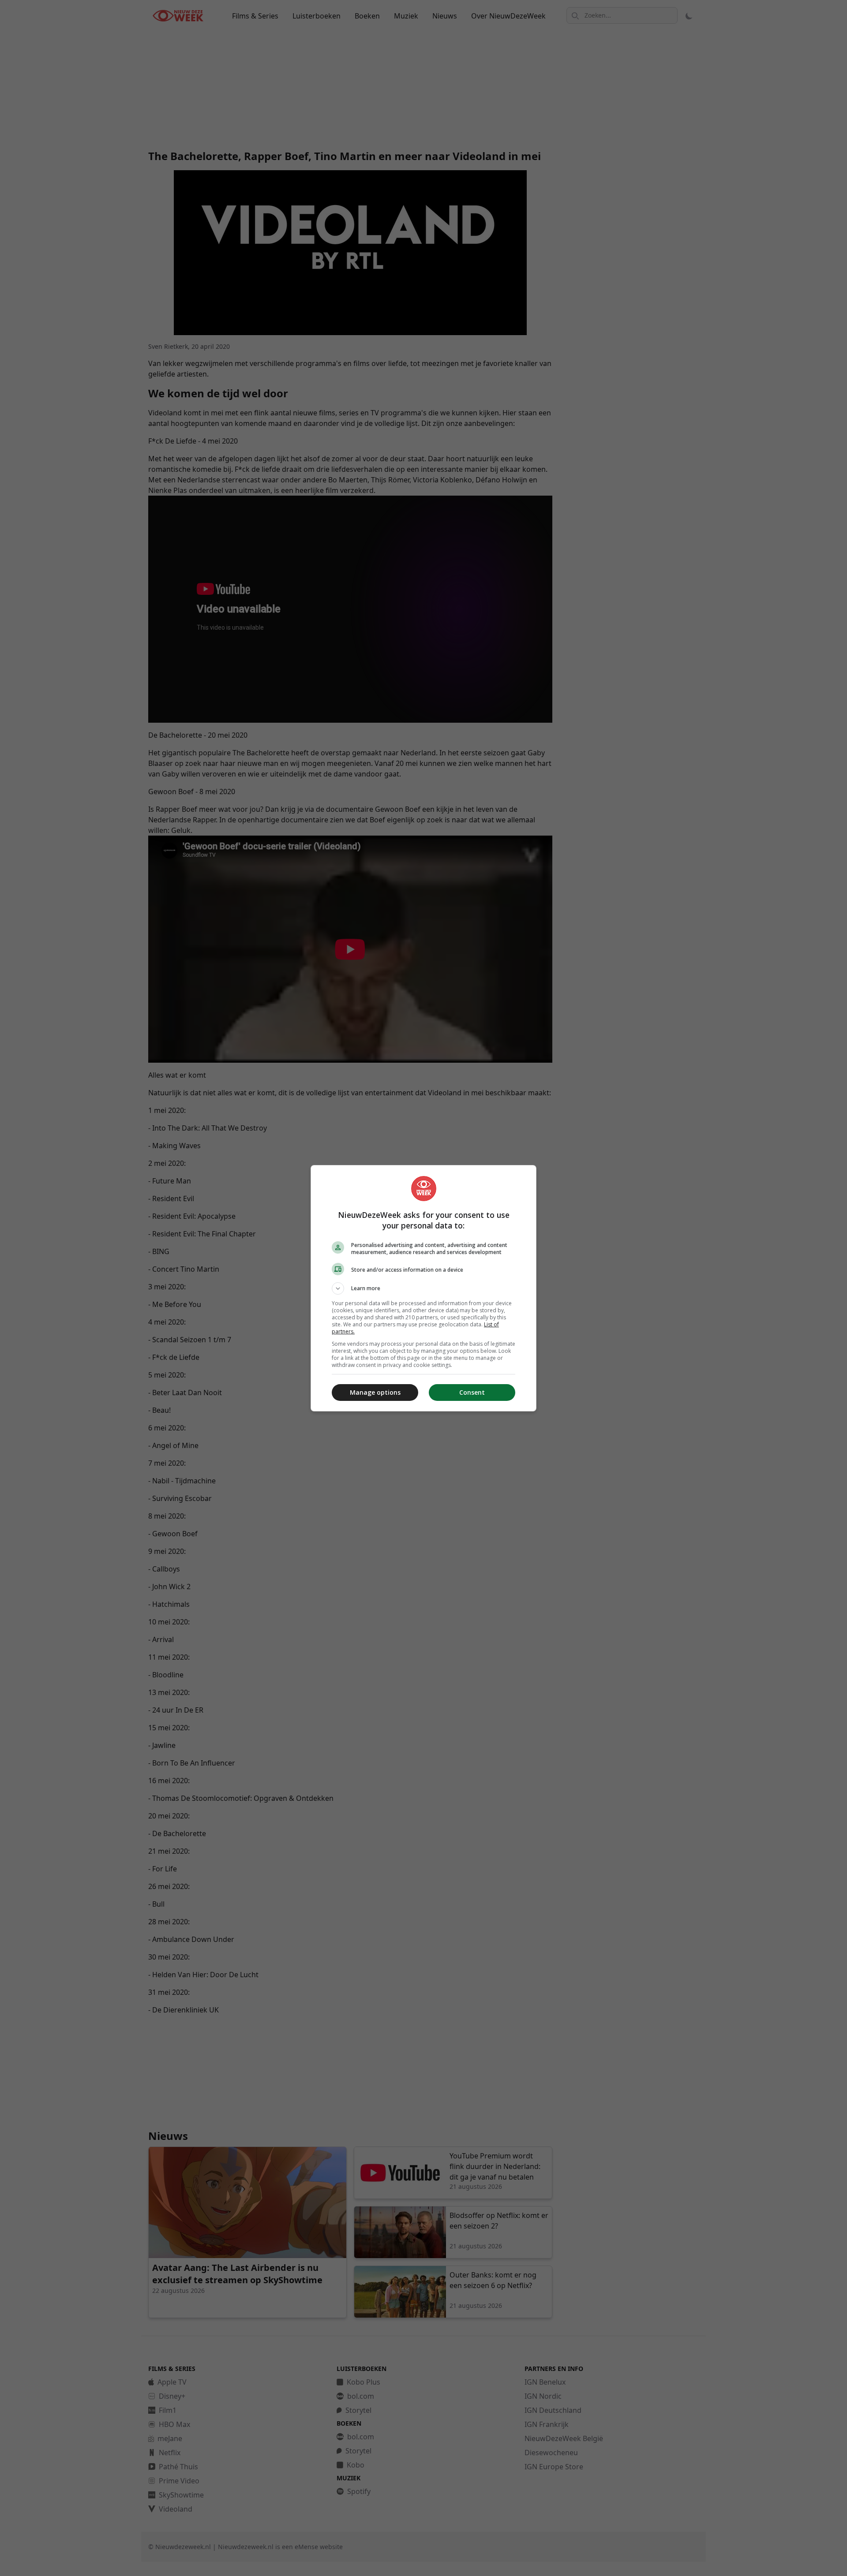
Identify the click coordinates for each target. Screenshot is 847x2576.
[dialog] (423, 1288)
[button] (423, 1288)
